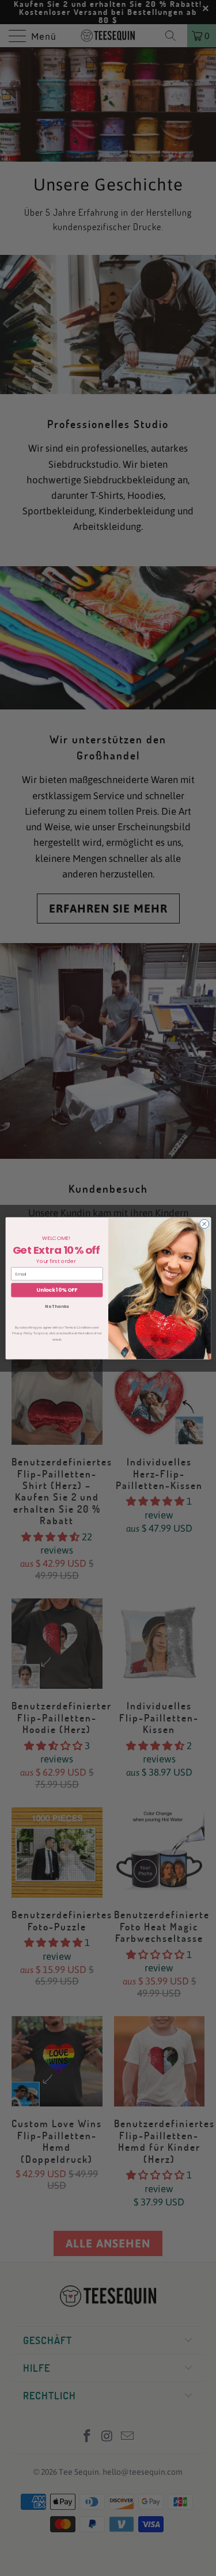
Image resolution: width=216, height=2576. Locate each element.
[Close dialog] (204, 1224)
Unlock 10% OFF (57, 1290)
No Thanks (57, 1306)
